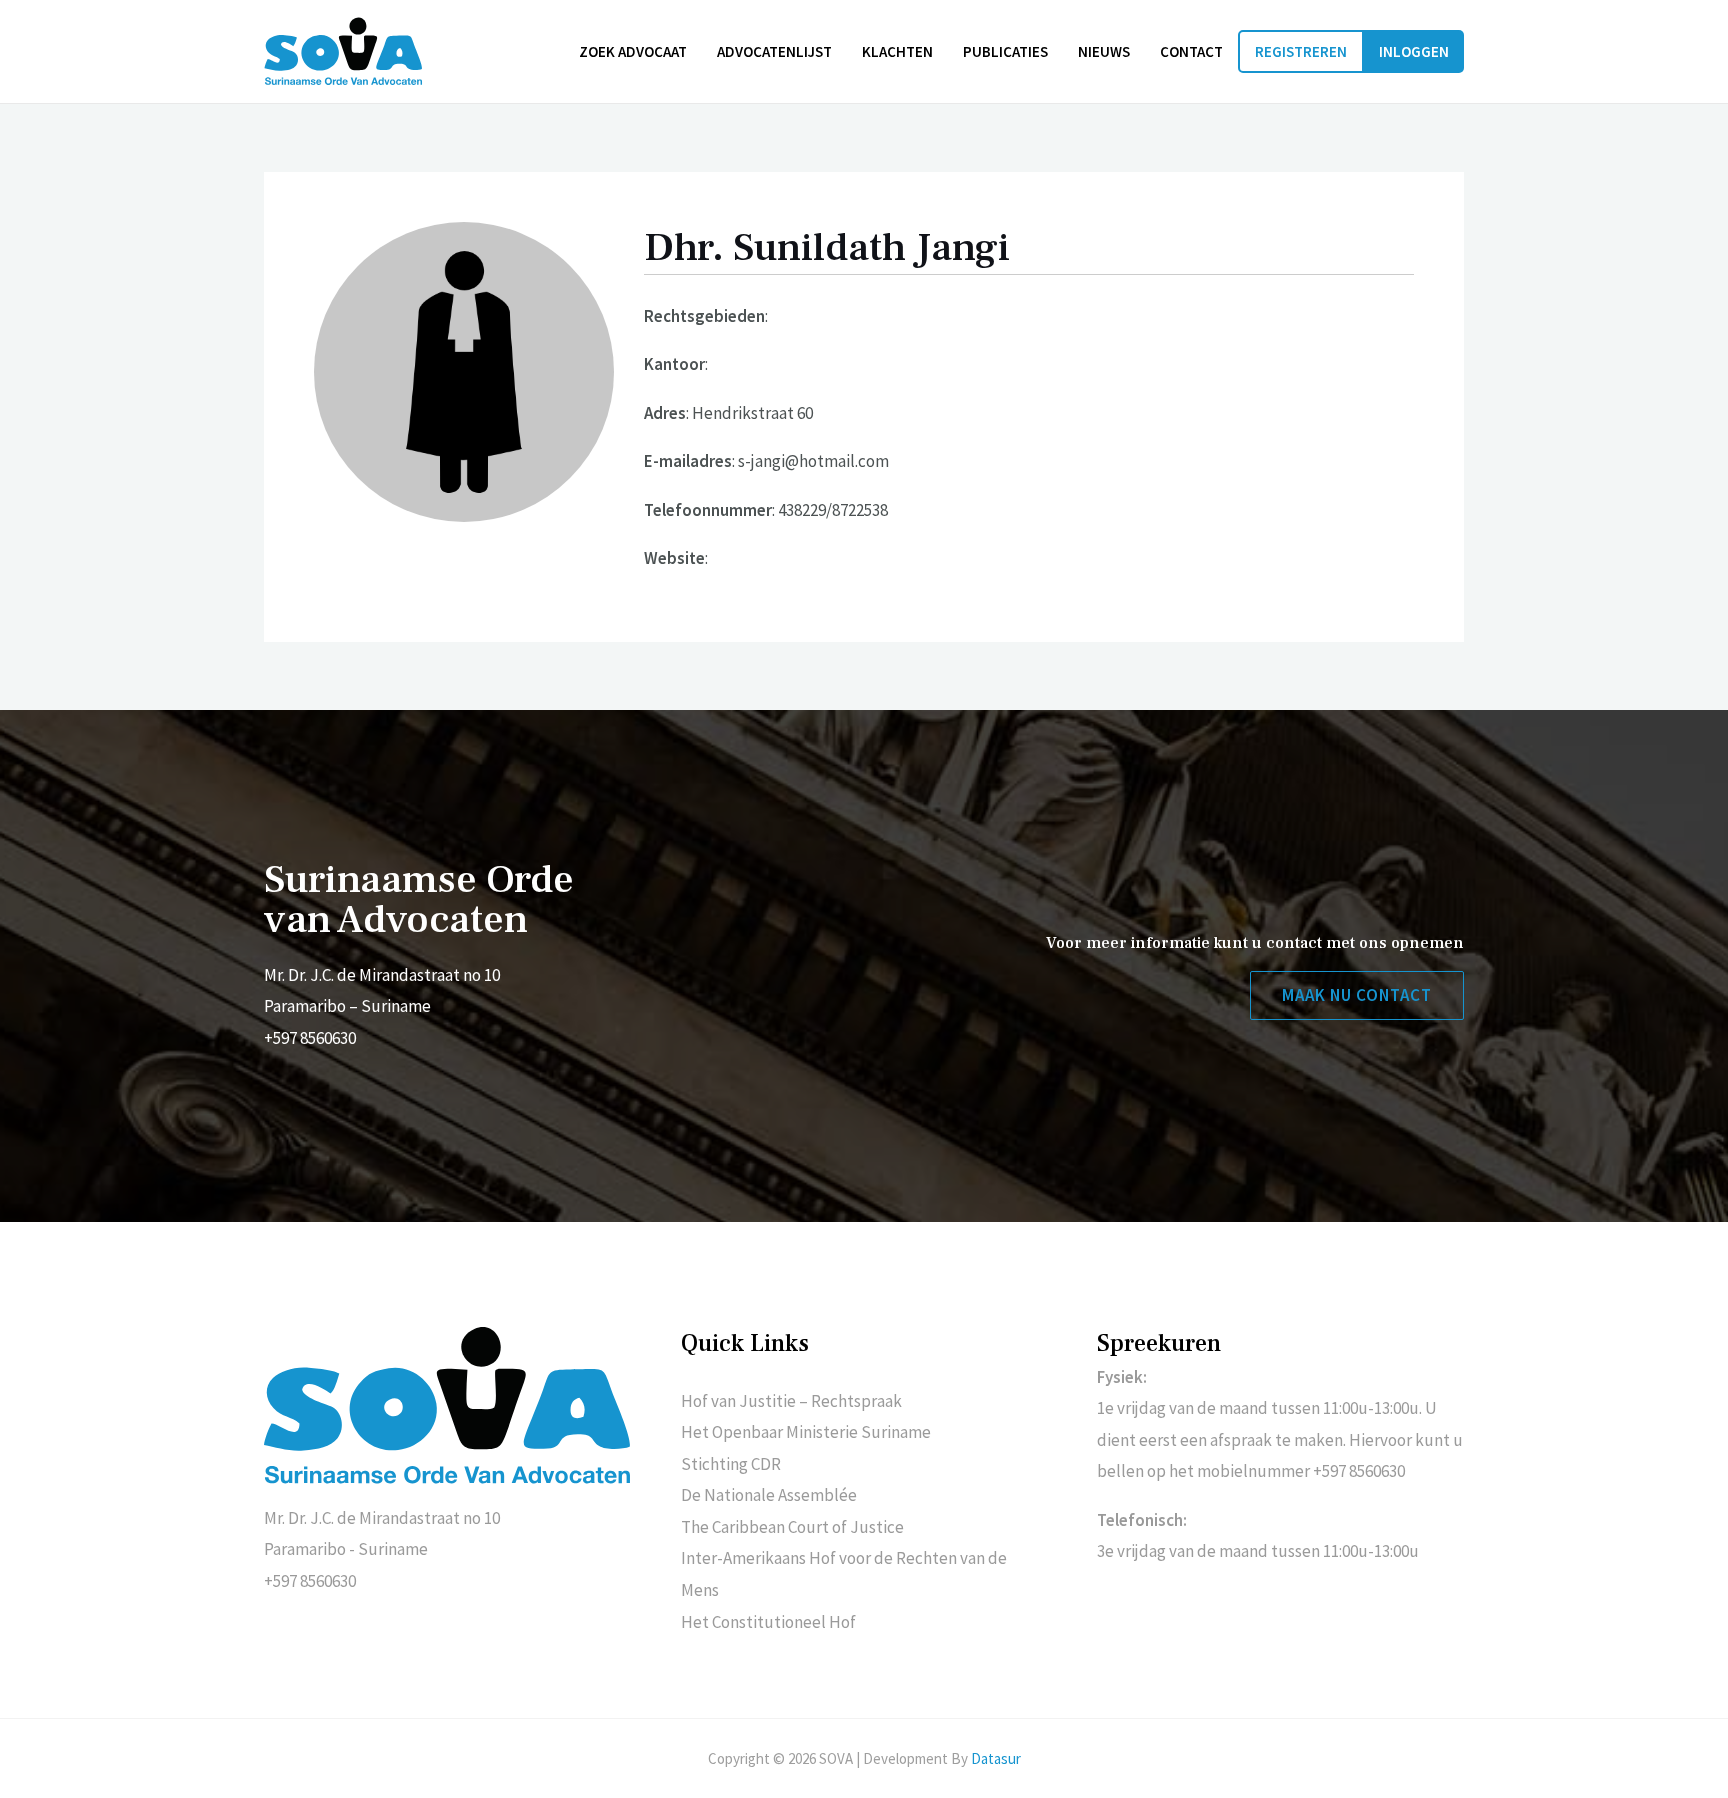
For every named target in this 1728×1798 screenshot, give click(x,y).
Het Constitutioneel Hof (768, 1622)
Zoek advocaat (633, 51)
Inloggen (1414, 51)
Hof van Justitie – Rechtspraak (791, 1401)
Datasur (996, 1758)
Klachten (897, 51)
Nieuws (1104, 51)
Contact (1191, 51)
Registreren (1301, 51)
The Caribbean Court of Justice (792, 1527)
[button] (1357, 995)
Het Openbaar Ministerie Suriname (806, 1432)
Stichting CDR (731, 1464)
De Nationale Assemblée (769, 1495)
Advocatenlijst (774, 51)
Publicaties (1005, 51)
